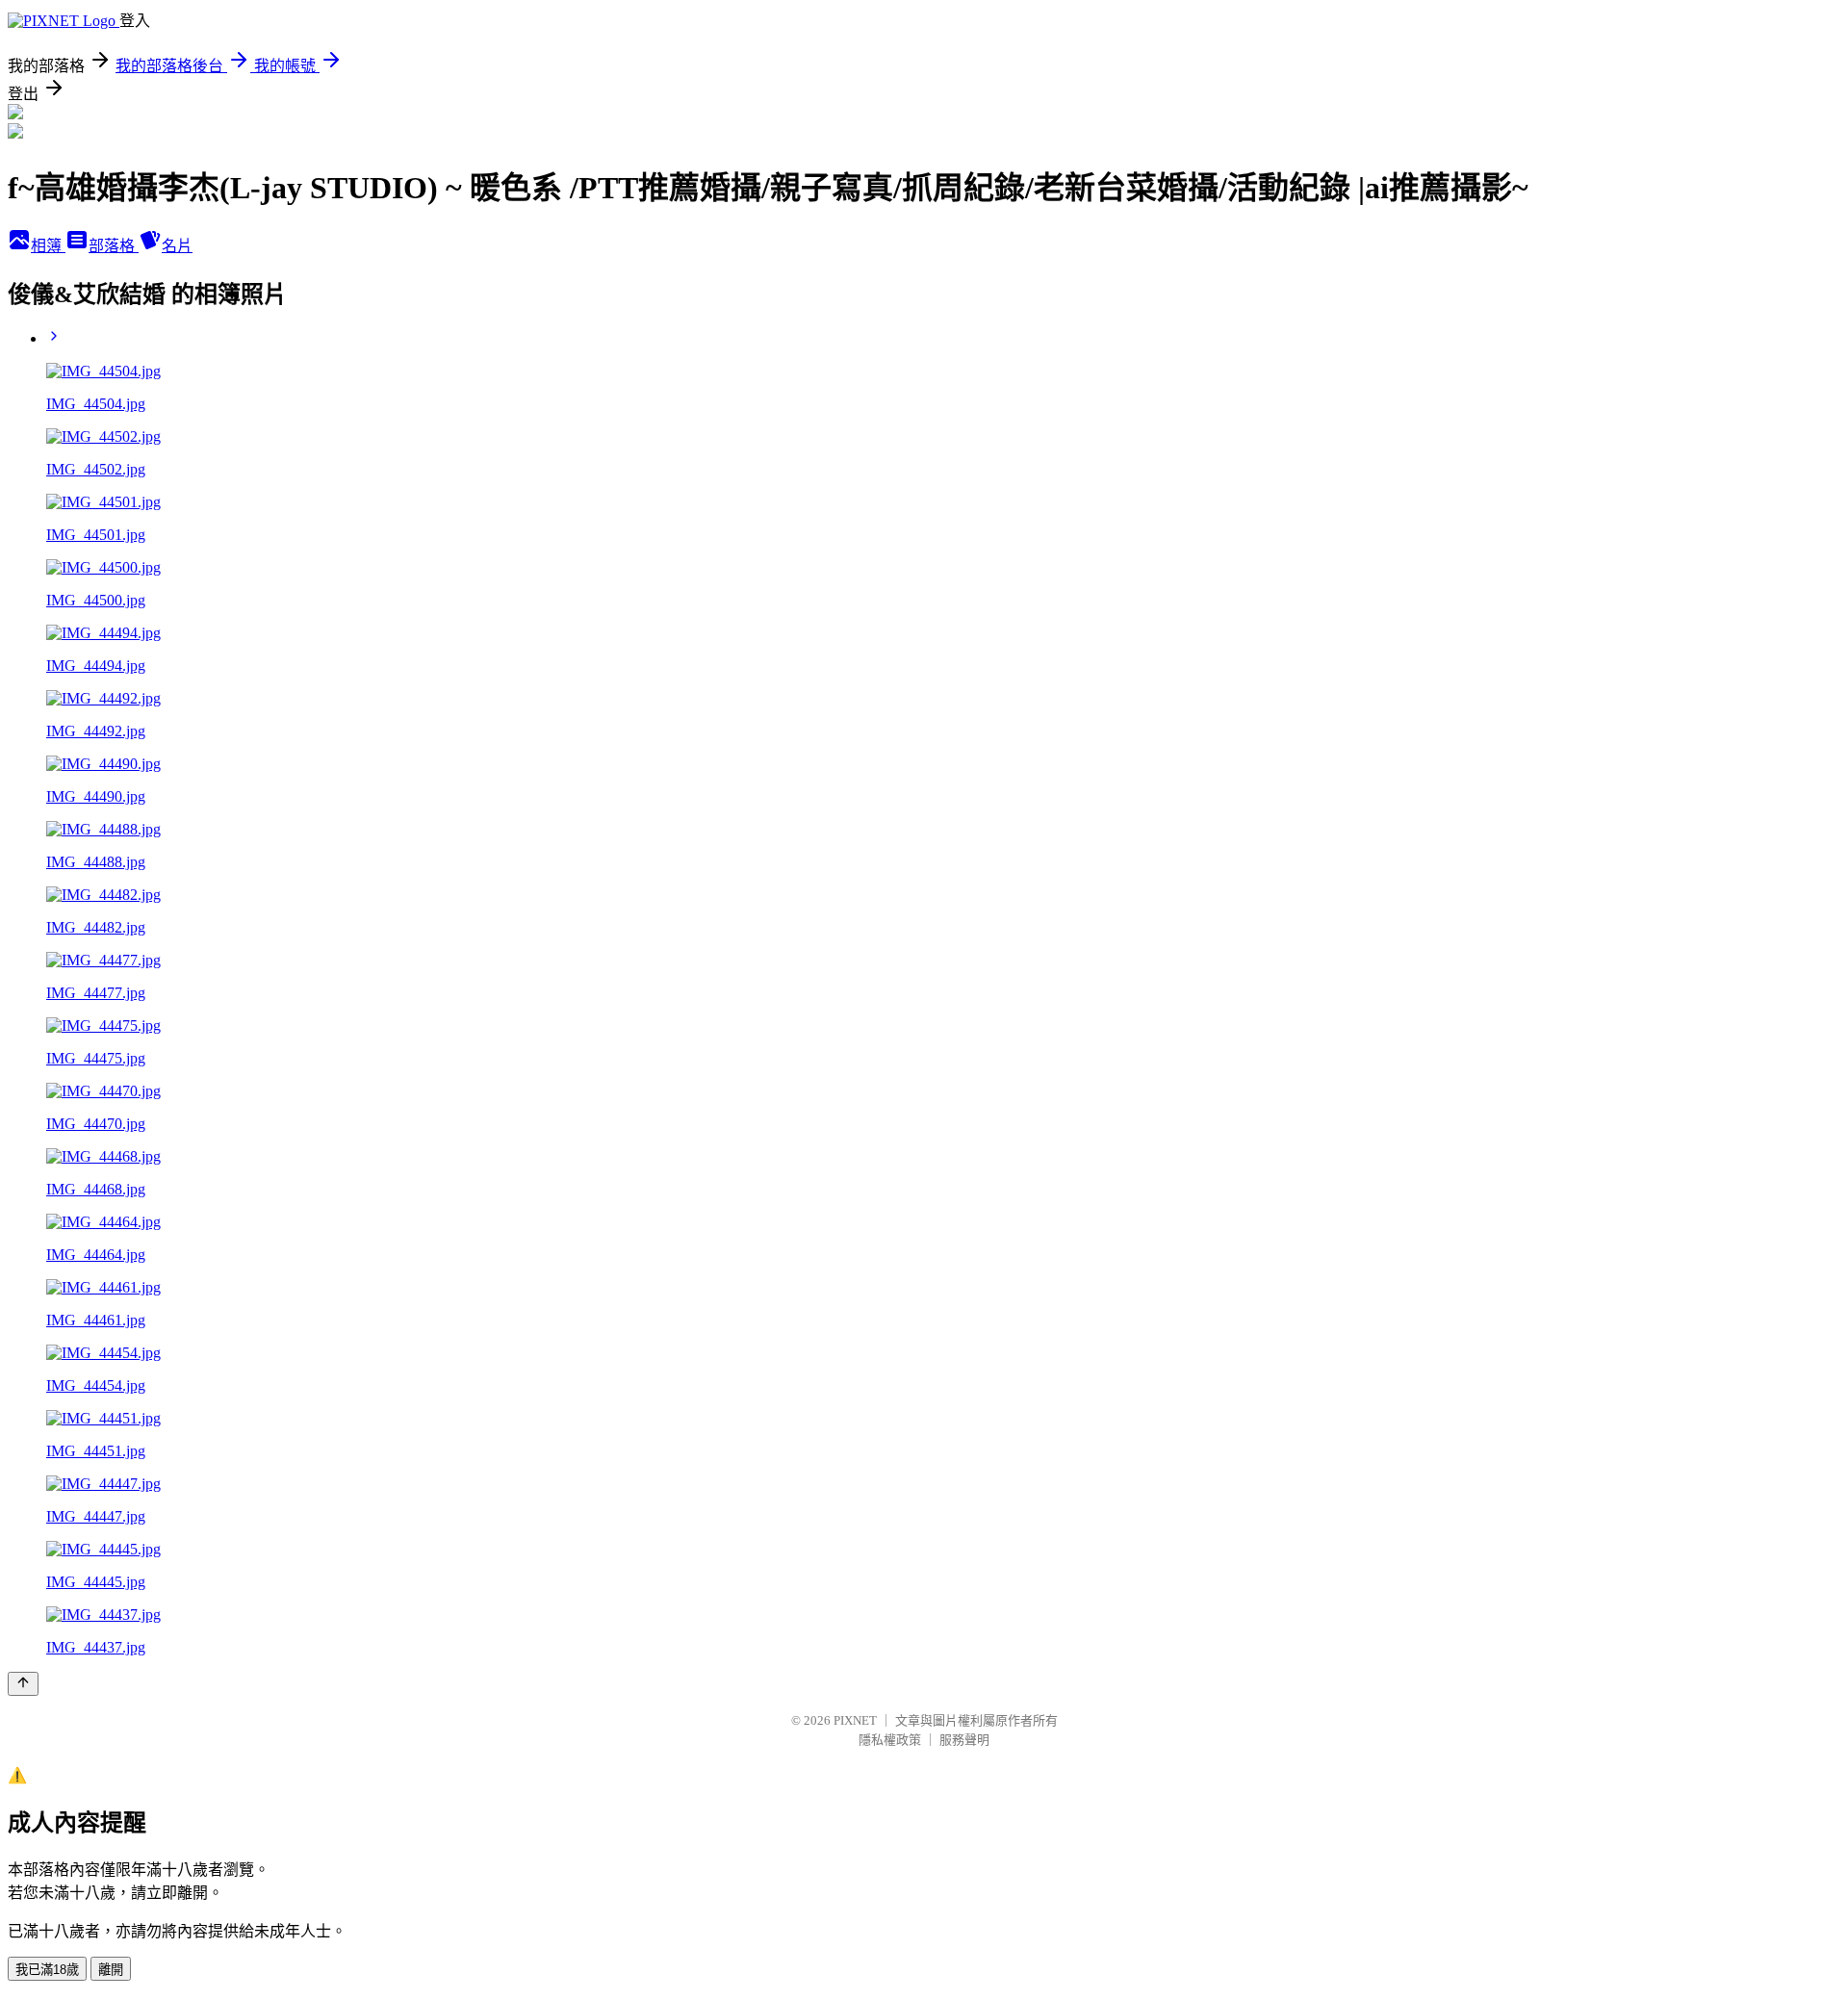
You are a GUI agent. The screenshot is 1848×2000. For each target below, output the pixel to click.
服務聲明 (964, 1740)
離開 (111, 1970)
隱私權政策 (890, 1740)
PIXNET (855, 1720)
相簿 (48, 246)
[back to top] (23, 1684)
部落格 (114, 246)
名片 (177, 246)
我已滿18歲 (47, 1970)
